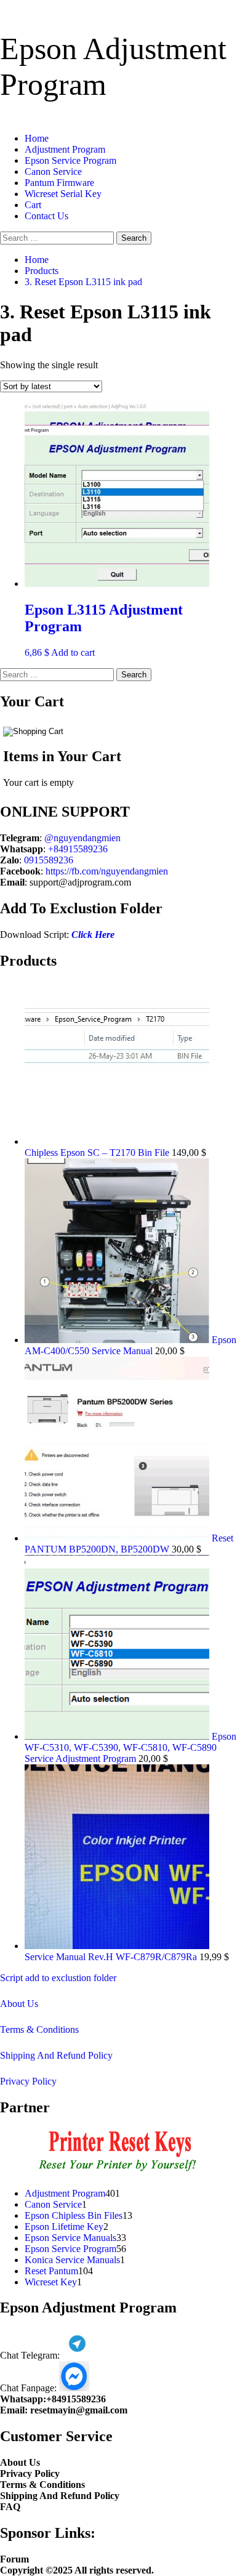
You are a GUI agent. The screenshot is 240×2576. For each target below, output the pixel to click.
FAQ (10, 2507)
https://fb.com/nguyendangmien (107, 871)
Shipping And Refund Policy (56, 2055)
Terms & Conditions (39, 2029)
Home (37, 138)
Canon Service (53, 172)
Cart (33, 205)
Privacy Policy (28, 2081)
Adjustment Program (65, 149)
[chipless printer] (120, 2172)
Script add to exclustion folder (58, 1978)
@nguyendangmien (82, 838)
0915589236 (49, 860)
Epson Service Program (70, 160)
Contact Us (46, 216)
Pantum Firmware (59, 183)
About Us (19, 2004)
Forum (14, 2559)
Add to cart (73, 652)
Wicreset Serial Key (63, 194)
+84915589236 (78, 849)
